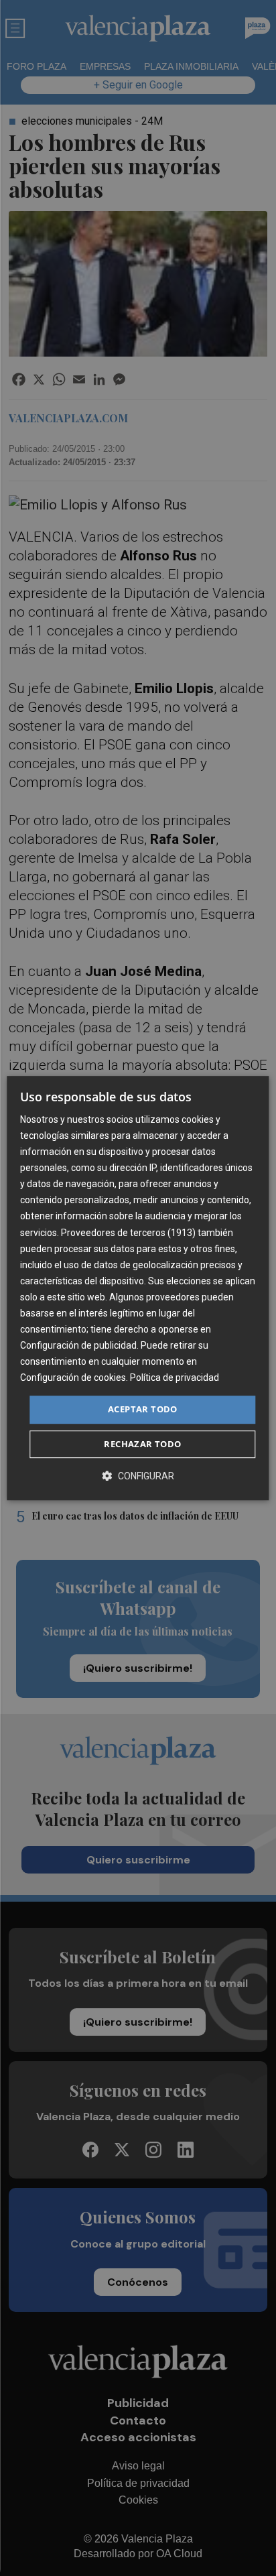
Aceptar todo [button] (143, 1410)
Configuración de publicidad (78, 1345)
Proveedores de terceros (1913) (128, 1233)
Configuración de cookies (73, 1378)
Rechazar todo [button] (142, 1444)
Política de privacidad (175, 1378)
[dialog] (138, 1288)
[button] (138, 1476)
